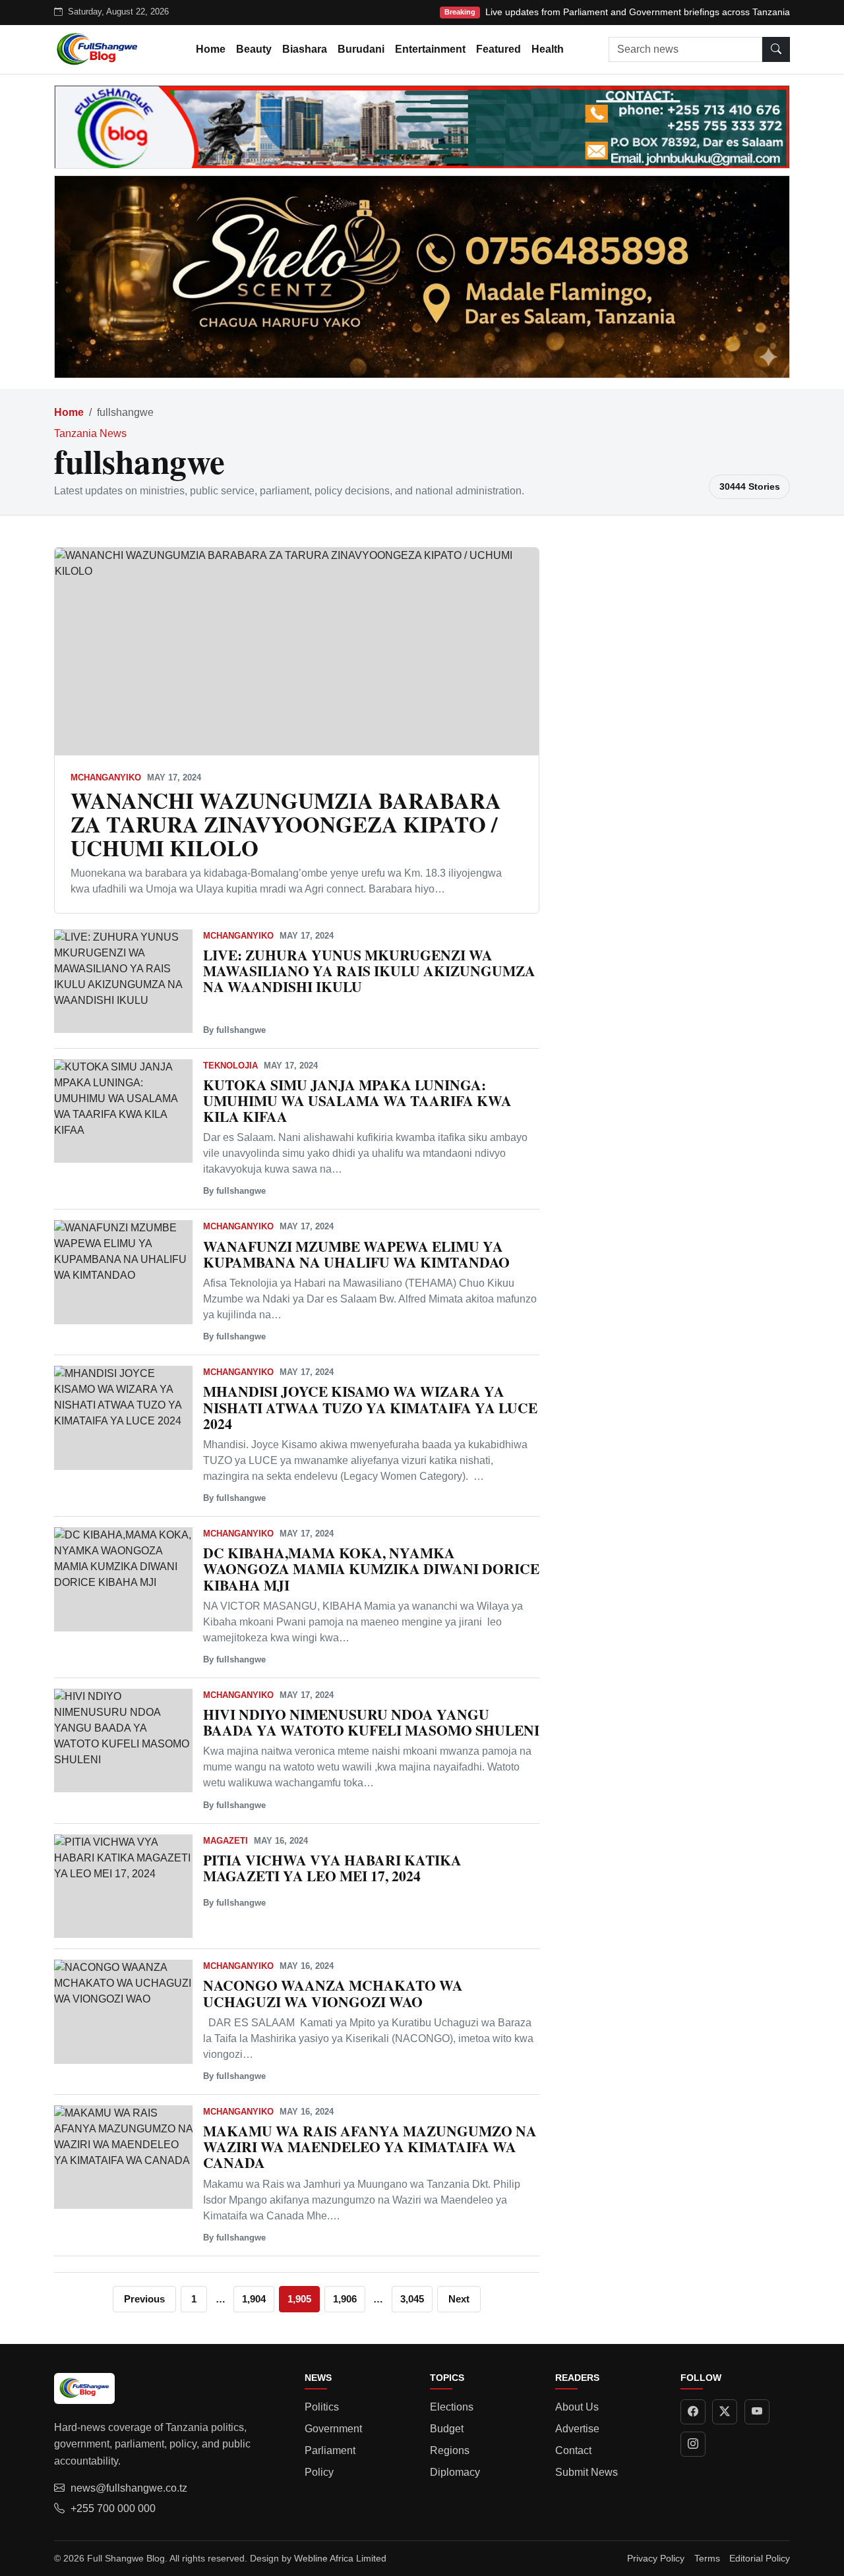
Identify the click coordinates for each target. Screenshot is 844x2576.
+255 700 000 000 (113, 2508)
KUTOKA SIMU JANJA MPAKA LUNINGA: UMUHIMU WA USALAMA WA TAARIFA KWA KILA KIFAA (357, 1100)
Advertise (577, 2429)
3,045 (412, 2299)
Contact (573, 2450)
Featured (498, 49)
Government (333, 2429)
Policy (319, 2472)
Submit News (587, 2472)
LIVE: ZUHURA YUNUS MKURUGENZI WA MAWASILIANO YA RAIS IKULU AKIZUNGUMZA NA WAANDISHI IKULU (369, 971)
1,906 (345, 2299)
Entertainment (430, 49)
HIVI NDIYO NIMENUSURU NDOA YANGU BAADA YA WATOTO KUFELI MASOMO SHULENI (371, 1722)
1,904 (254, 2299)
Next (459, 2299)
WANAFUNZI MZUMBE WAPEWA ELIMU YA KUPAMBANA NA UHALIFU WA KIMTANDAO (356, 1254)
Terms (707, 2558)
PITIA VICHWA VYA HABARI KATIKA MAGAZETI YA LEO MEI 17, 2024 (332, 1868)
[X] (725, 2412)
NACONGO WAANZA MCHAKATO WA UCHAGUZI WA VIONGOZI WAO (333, 1993)
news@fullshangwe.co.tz (129, 2488)
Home (211, 49)
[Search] (776, 49)
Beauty (254, 49)
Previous (144, 2299)
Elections (452, 2407)
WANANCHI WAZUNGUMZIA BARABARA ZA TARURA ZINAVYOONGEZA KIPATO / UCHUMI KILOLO (286, 824)
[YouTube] (757, 2412)
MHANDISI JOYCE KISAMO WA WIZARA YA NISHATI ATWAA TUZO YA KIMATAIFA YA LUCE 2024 (370, 1407)
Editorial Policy (760, 2558)
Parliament (330, 2450)
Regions (450, 2450)
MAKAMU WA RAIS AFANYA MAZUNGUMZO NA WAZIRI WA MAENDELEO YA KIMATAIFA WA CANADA (370, 2147)
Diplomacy (455, 2472)
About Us (577, 2407)
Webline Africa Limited (340, 2558)
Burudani (361, 49)
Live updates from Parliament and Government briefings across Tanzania (638, 12)
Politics (322, 2407)
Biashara (305, 49)
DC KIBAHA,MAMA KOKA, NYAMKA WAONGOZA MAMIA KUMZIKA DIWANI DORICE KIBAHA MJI (371, 1568)
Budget (447, 2429)
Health (548, 49)
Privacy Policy (656, 2558)
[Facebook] (693, 2412)
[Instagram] (693, 2444)
